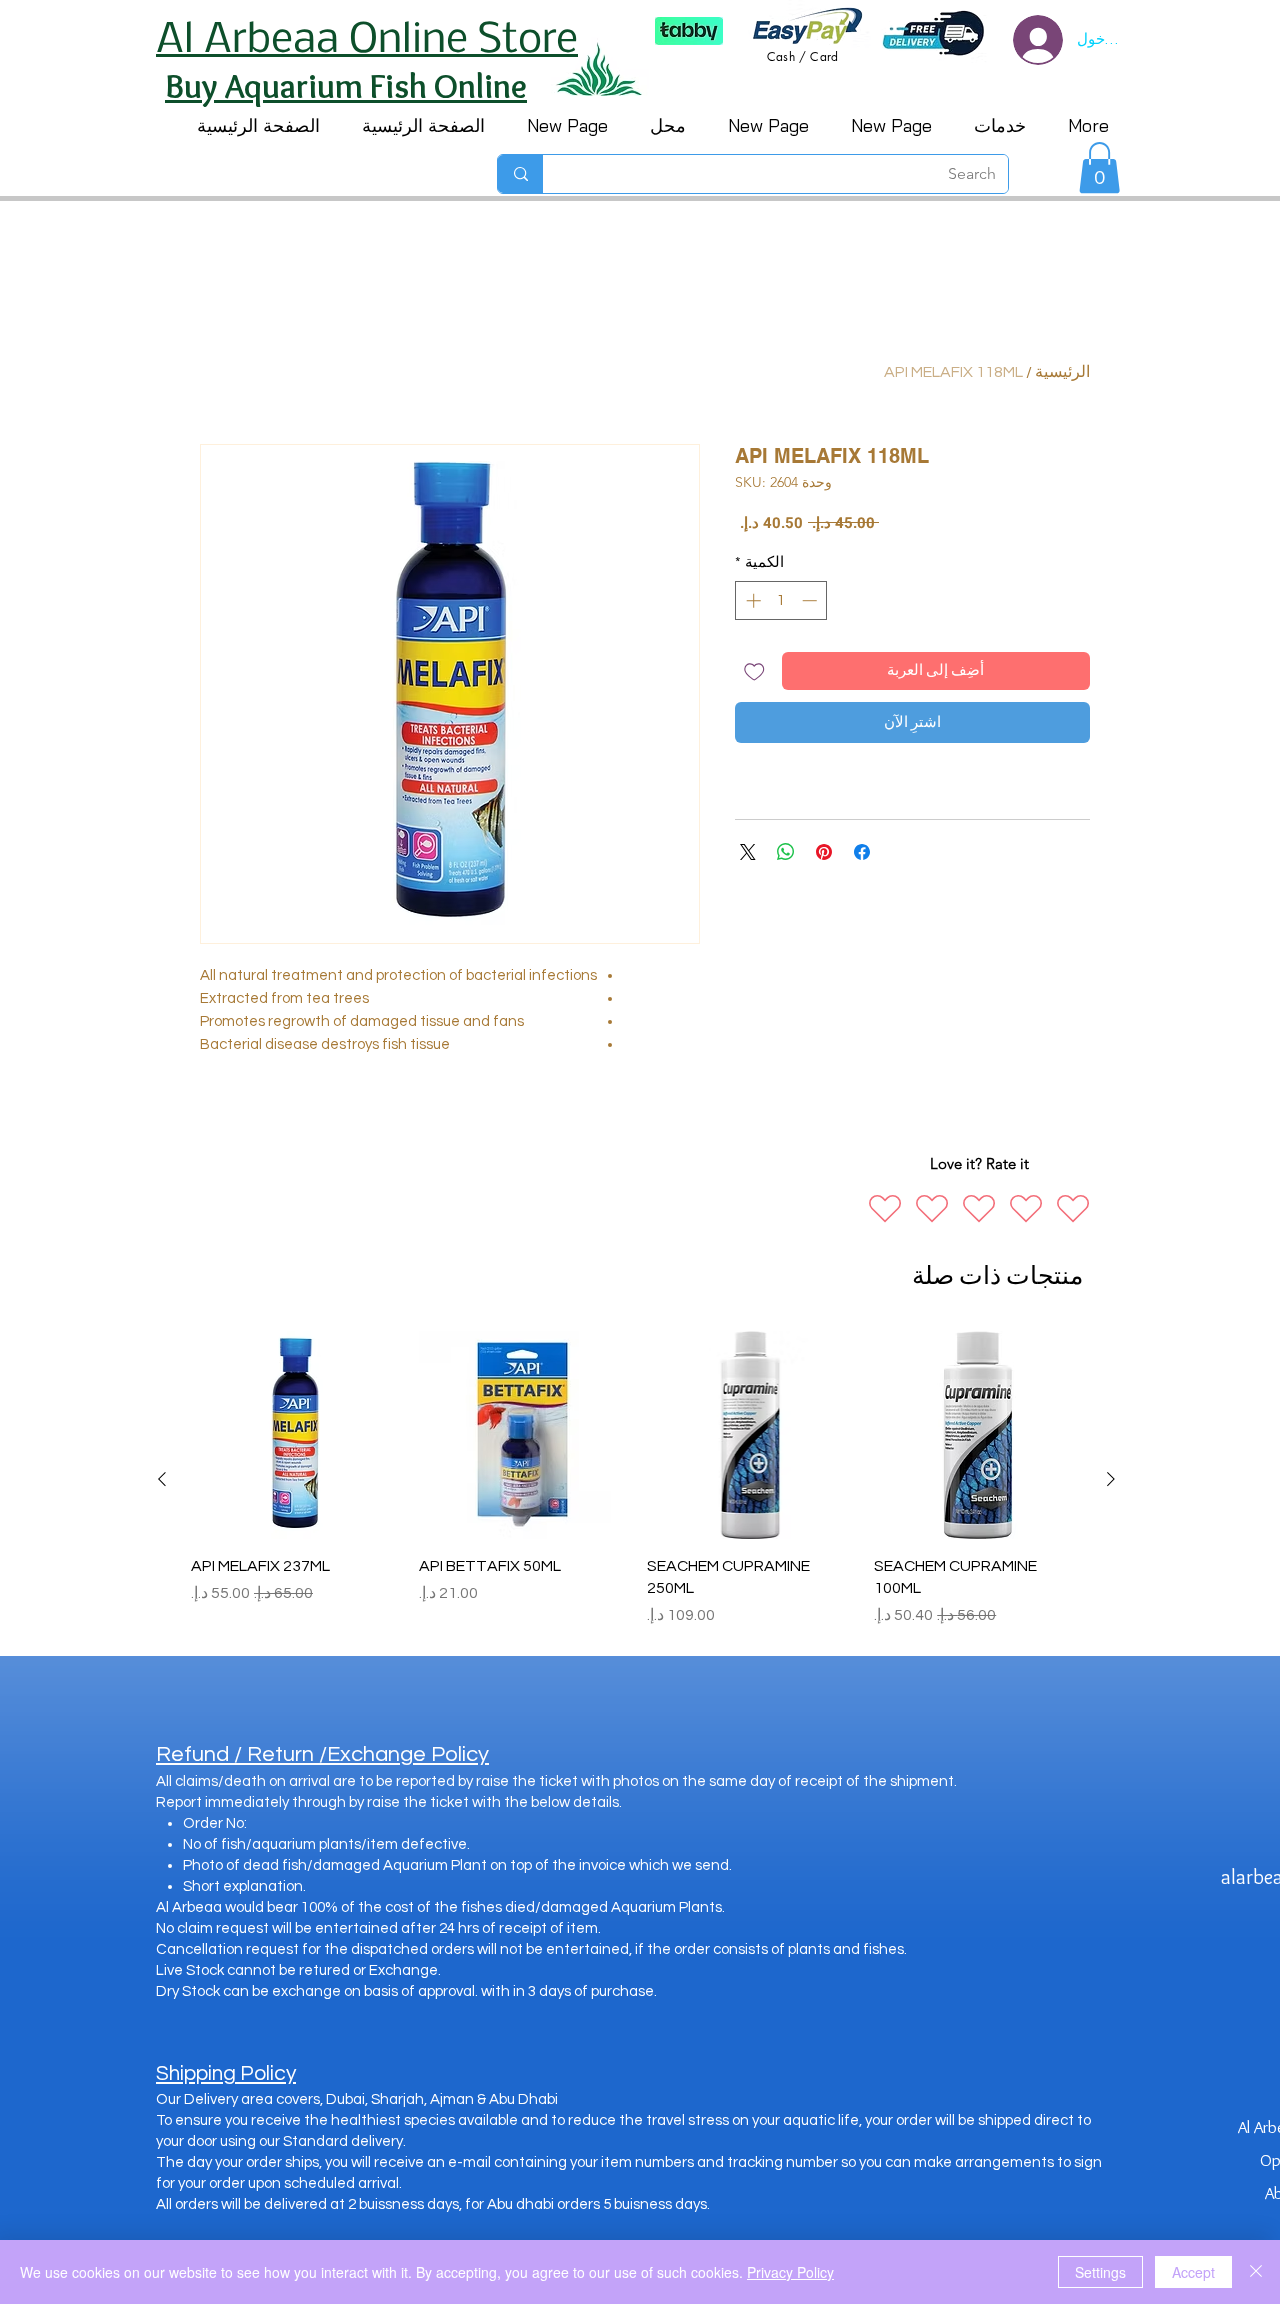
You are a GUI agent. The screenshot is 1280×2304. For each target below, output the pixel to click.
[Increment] (751, 600)
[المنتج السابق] (1111, 1479)
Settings (1100, 2272)
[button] (1099, 167)
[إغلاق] (1256, 2272)
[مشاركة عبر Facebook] (862, 852)
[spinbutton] (781, 600)
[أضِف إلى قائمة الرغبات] (754, 671)
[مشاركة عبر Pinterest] (824, 852)
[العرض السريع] (978, 1435)
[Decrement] (811, 600)
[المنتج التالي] (162, 1479)
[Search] (520, 174)
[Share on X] (748, 852)
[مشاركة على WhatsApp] (786, 852)
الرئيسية (1062, 372)
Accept (1193, 2272)
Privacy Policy (790, 2272)
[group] (636, 1479)
